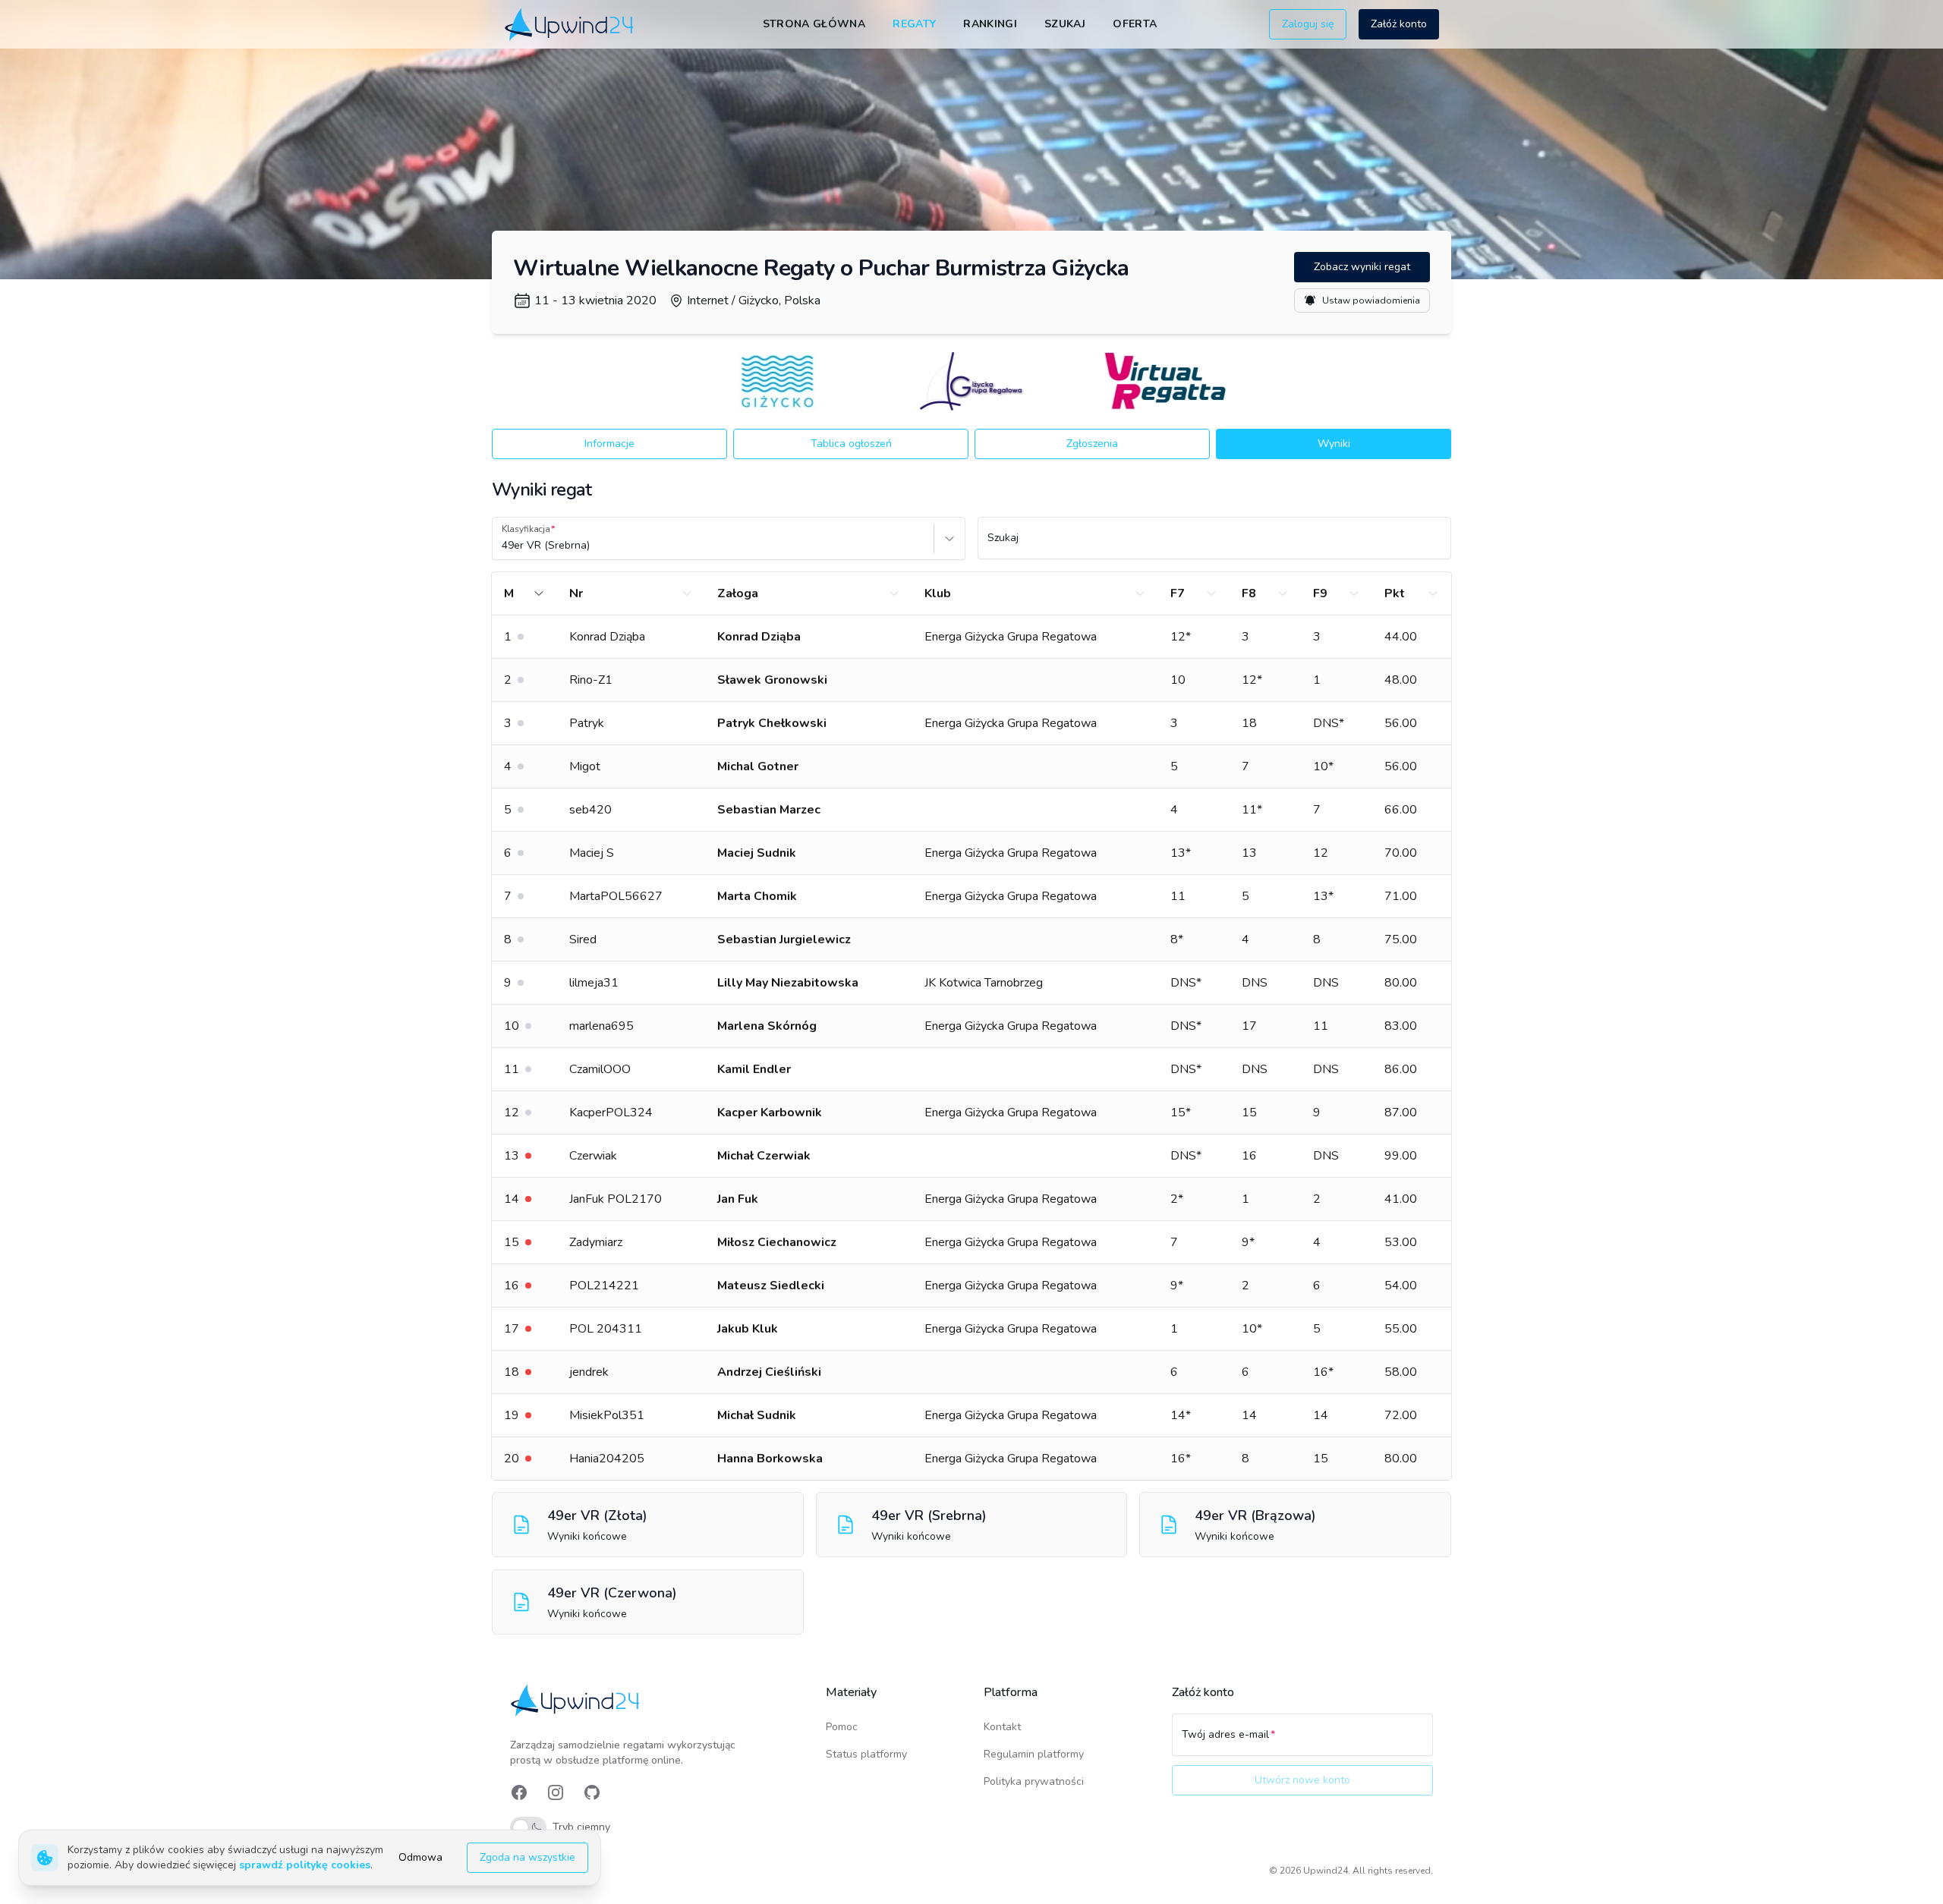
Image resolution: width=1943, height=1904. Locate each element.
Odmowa (420, 1857)
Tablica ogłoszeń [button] (851, 444)
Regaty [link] (914, 24)
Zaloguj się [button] (1308, 24)
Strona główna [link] (814, 24)
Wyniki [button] (1334, 444)
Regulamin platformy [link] (1034, 1754)
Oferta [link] (1135, 24)
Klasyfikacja (526, 529)
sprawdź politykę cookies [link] (305, 1865)
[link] (570, 24)
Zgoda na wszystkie (527, 1857)
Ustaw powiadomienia (1371, 301)
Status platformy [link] (866, 1754)
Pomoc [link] (842, 1727)
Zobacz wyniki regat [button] (1362, 267)
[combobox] (503, 546)
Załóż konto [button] (1399, 24)
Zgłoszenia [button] (1092, 444)
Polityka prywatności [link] (1034, 1781)
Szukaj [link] (1065, 24)
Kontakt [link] (1002, 1727)
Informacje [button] (609, 444)
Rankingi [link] (990, 24)
